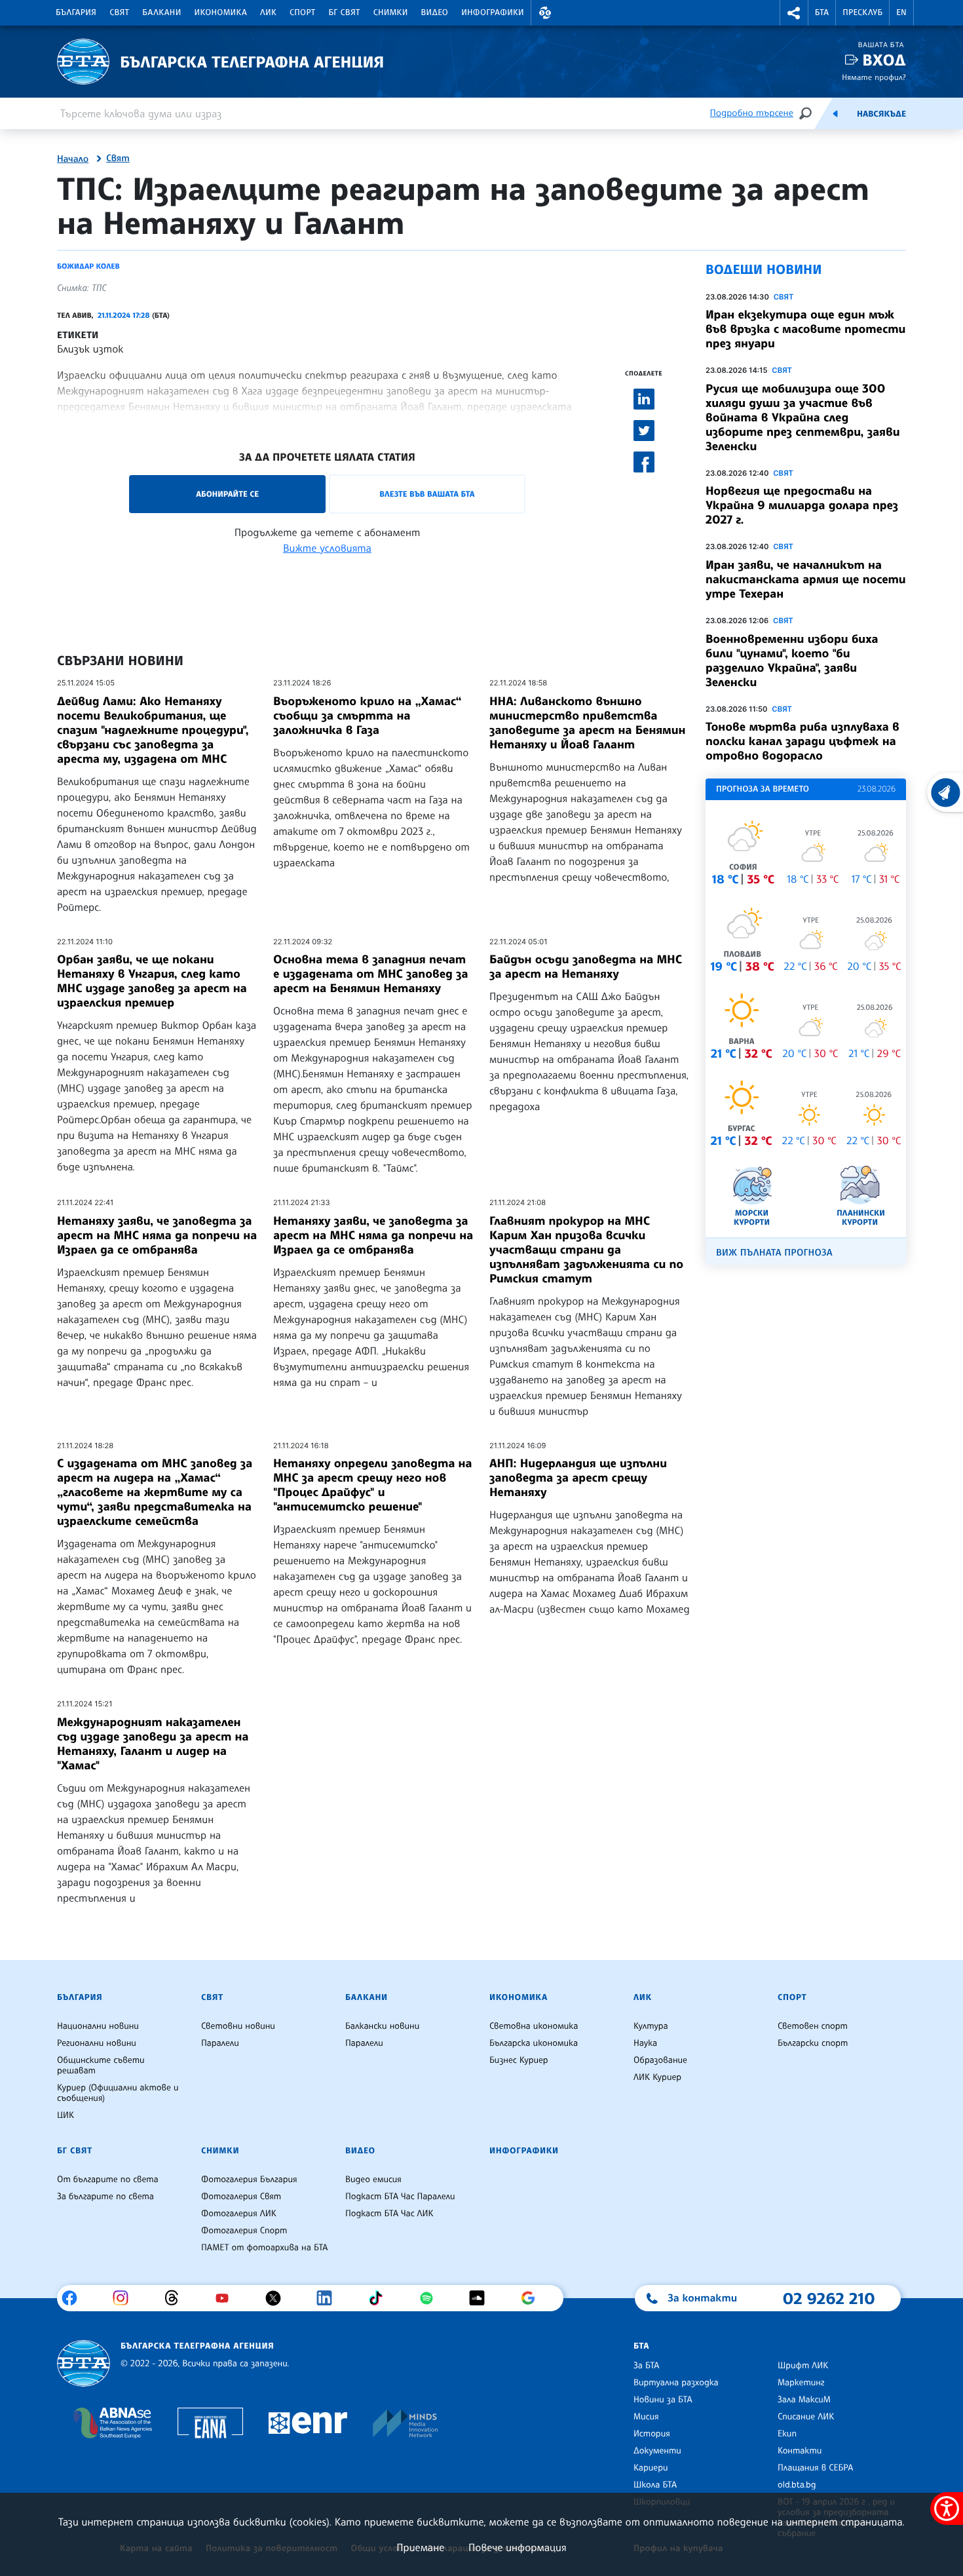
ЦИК (66, 2115)
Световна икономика (534, 2026)
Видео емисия (373, 2180)
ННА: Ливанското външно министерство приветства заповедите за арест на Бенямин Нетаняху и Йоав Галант (587, 723)
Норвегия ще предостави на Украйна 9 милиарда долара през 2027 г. (802, 505)
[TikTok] (380, 2298)
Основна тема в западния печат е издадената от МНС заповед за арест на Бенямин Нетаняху (371, 974)
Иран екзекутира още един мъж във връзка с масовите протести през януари (805, 329)
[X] (278, 2298)
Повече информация (518, 2547)
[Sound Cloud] (482, 2298)
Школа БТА (655, 2485)
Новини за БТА (663, 2400)
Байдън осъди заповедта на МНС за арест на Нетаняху (586, 967)
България (76, 12)
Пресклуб (862, 12)
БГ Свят (345, 12)
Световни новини (238, 2026)
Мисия (646, 2417)
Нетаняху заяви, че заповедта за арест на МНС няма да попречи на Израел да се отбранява (157, 1235)
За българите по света (105, 2197)
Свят (119, 12)
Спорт (302, 12)
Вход (884, 60)
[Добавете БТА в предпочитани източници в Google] (533, 2298)
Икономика (221, 12)
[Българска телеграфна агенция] (84, 2363)
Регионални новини (97, 2043)
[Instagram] (125, 2298)
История (652, 2434)
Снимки (391, 12)
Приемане (420, 2547)
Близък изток (90, 349)
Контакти (800, 2451)
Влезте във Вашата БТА (427, 494)
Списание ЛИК (806, 2417)
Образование (660, 2060)
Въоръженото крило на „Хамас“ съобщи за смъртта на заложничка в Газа (368, 716)
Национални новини (98, 2026)
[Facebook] (74, 2298)
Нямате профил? (874, 77)
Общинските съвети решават (101, 2066)
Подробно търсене (752, 113)
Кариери (651, 2468)
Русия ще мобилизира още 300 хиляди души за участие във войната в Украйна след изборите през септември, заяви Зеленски (803, 417)
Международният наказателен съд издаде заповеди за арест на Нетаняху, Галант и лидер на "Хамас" (153, 1744)
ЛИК (268, 12)
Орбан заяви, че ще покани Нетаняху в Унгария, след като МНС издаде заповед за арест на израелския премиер (152, 981)
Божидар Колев (88, 266)
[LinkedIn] (329, 2298)
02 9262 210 (829, 2298)
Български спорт (813, 2043)
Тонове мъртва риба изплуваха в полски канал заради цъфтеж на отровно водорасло (802, 741)
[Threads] (177, 2298)
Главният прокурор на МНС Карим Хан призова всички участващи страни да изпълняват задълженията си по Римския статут (586, 1250)
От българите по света (108, 2180)
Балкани (161, 12)
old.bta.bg (797, 2485)
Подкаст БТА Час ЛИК (389, 2214)
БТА (822, 12)
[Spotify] (431, 2298)
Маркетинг (801, 2383)
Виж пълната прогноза (774, 1253)
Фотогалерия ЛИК (239, 2214)
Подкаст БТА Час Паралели (400, 2197)
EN (901, 12)
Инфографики (493, 12)
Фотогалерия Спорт (244, 2231)
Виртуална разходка (676, 2383)
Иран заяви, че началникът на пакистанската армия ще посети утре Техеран (806, 579)
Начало (73, 159)
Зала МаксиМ (804, 2400)
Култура (651, 2026)
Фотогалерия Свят (241, 2197)
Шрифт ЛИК (803, 2366)
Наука (645, 2043)
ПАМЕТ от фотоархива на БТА (264, 2248)
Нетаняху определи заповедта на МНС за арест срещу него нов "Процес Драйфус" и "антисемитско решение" (373, 1485)
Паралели (220, 2043)
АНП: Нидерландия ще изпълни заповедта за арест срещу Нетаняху (578, 1478)
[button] (545, 13)
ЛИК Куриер (657, 2077)
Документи (657, 2451)
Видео (435, 12)
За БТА (646, 2366)
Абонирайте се (227, 494)
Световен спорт (813, 2026)
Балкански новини (382, 2026)
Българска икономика (534, 2043)
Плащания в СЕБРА (815, 2468)
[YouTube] (227, 2298)
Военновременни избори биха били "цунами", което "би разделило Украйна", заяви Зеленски (792, 661)
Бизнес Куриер (519, 2060)
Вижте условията (327, 548)
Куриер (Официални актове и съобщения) (118, 2093)
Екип (787, 2434)
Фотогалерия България (249, 2180)
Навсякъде (881, 114)
